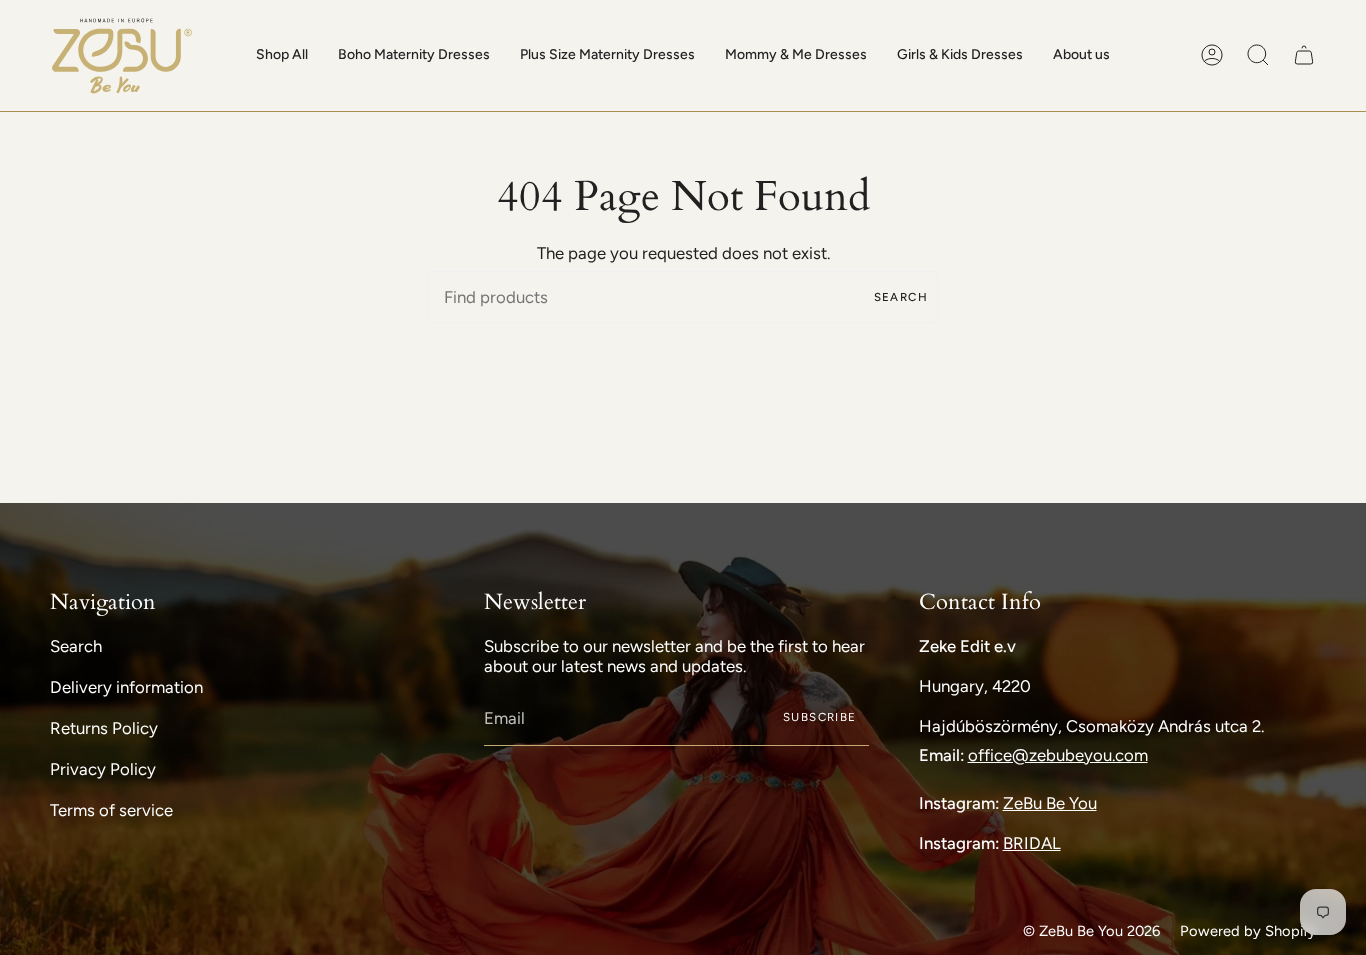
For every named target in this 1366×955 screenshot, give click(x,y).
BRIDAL (1032, 843)
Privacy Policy (103, 769)
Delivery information (126, 687)
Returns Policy (104, 728)
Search (901, 297)
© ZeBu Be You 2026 (1091, 931)
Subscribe (819, 717)
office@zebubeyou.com (1058, 755)
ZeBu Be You (1050, 803)
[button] (282, 55)
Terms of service (111, 810)
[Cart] (1304, 55)
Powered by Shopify (1248, 931)
